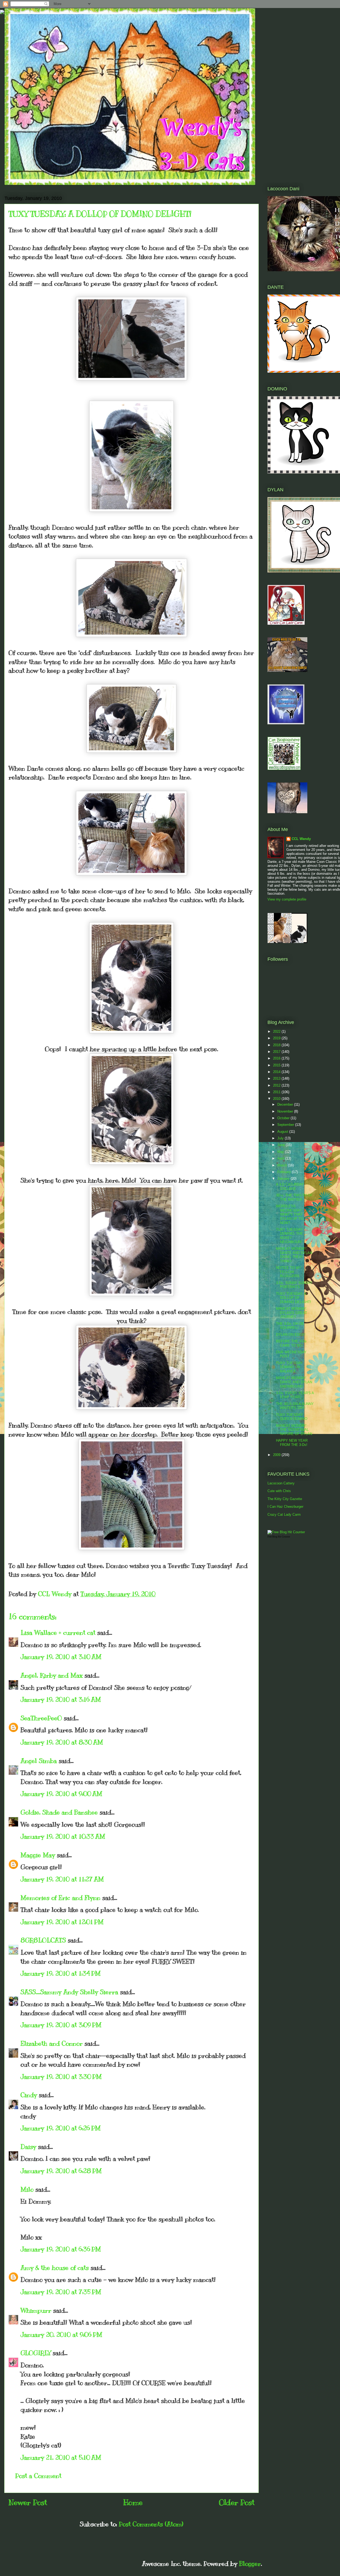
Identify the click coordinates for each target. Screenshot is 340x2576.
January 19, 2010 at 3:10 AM (61, 1657)
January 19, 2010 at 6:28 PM (61, 2171)
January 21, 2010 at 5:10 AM (61, 2457)
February (285, 1172)
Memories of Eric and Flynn (60, 1898)
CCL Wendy (301, 839)
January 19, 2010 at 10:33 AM (63, 1836)
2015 (277, 1065)
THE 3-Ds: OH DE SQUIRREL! (290, 1326)
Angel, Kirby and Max (52, 1675)
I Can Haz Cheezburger (285, 1507)
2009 (277, 1455)
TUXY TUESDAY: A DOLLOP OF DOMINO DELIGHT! (294, 1298)
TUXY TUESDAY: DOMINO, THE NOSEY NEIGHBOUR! (290, 1236)
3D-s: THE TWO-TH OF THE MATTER (294, 1197)
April (281, 1158)
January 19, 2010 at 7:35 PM (61, 2292)
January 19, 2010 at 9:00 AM (61, 1794)
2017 (277, 1052)
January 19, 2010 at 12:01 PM (62, 1922)
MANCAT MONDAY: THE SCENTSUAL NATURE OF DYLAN (294, 1430)
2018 (277, 1045)
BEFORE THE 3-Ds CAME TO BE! (291, 1343)
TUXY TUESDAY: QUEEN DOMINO (292, 1417)
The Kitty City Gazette (285, 1499)
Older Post (237, 2502)
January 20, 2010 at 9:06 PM (61, 2334)
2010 (277, 1099)
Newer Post (28, 2502)
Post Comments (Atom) (151, 2524)
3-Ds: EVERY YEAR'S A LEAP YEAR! (295, 1395)
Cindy (29, 2095)
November (286, 1111)
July (281, 1138)
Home (133, 2502)
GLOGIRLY (36, 2353)
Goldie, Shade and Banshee (59, 1812)
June (282, 1145)
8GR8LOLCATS (43, 1940)
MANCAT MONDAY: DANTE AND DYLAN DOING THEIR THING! (294, 1255)
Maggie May (38, 1855)
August (283, 1132)
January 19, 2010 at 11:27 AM (62, 1879)
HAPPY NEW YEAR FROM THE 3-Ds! (292, 1443)
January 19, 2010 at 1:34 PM (61, 1973)
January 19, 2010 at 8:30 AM (62, 1742)
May (281, 1152)
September (286, 1125)
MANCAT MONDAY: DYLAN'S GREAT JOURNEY (292, 1313)
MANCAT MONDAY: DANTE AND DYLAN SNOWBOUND (294, 1382)
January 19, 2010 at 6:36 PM (61, 2249)
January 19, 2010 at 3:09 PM (61, 2025)
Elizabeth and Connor (52, 2043)
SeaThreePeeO (41, 1718)
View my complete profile (287, 899)
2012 (277, 1085)
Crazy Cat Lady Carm (284, 1515)
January (284, 1179)
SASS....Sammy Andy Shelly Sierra (69, 1992)
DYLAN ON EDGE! (291, 1335)
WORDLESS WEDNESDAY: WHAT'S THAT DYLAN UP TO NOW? (290, 1214)
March (283, 1165)
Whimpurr (36, 2310)
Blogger (250, 2564)
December (286, 1104)
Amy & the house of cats (55, 2268)
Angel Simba (39, 1761)
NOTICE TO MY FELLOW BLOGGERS (289, 1272)
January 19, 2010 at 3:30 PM (61, 2077)
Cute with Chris (279, 1491)
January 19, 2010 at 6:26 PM (61, 2128)
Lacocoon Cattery (281, 1483)
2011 (277, 1092)
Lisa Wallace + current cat (58, 1632)
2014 (277, 1072)
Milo (27, 2189)
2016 (277, 1058)
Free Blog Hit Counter (279, 1537)
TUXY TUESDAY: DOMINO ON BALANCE (290, 1367)
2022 (277, 1031)
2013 (277, 1078)
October (284, 1118)
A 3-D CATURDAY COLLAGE (290, 1186)
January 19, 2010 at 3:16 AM (61, 1699)
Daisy (28, 2147)
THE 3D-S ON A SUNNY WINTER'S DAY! (295, 1406)
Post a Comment (38, 2476)
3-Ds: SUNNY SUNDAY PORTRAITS (294, 1285)
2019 (277, 1038)
